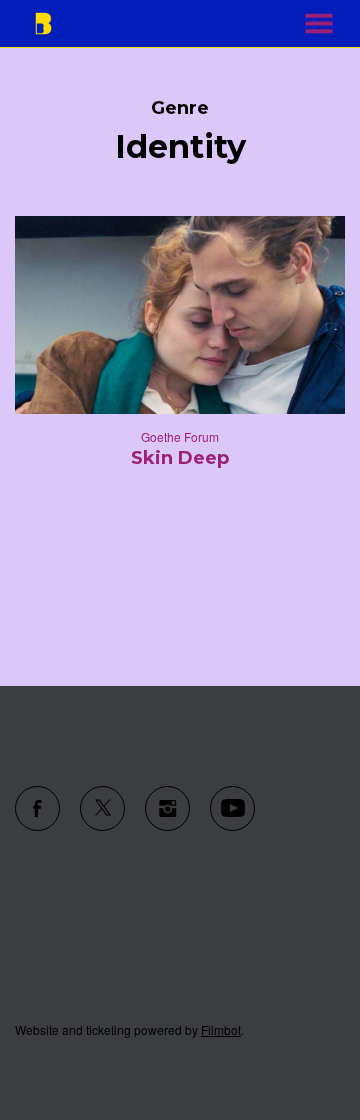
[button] (319, 23)
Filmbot (221, 1029)
